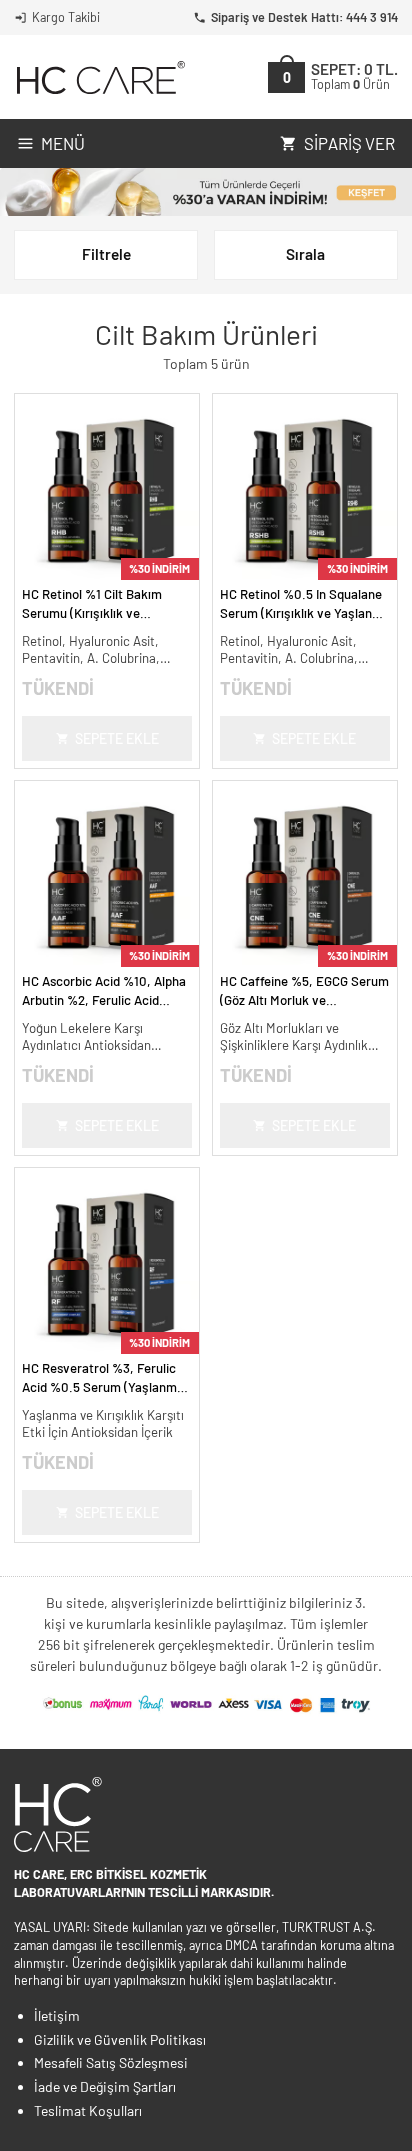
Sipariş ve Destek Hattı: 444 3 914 (304, 17)
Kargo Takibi (66, 17)
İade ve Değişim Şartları (105, 2086)
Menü (63, 143)
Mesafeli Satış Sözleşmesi (111, 2062)
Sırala (305, 254)
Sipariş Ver (349, 143)
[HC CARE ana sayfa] (99, 77)
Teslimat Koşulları (88, 2110)
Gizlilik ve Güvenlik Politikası (120, 2039)
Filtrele (106, 254)
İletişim (57, 2015)
